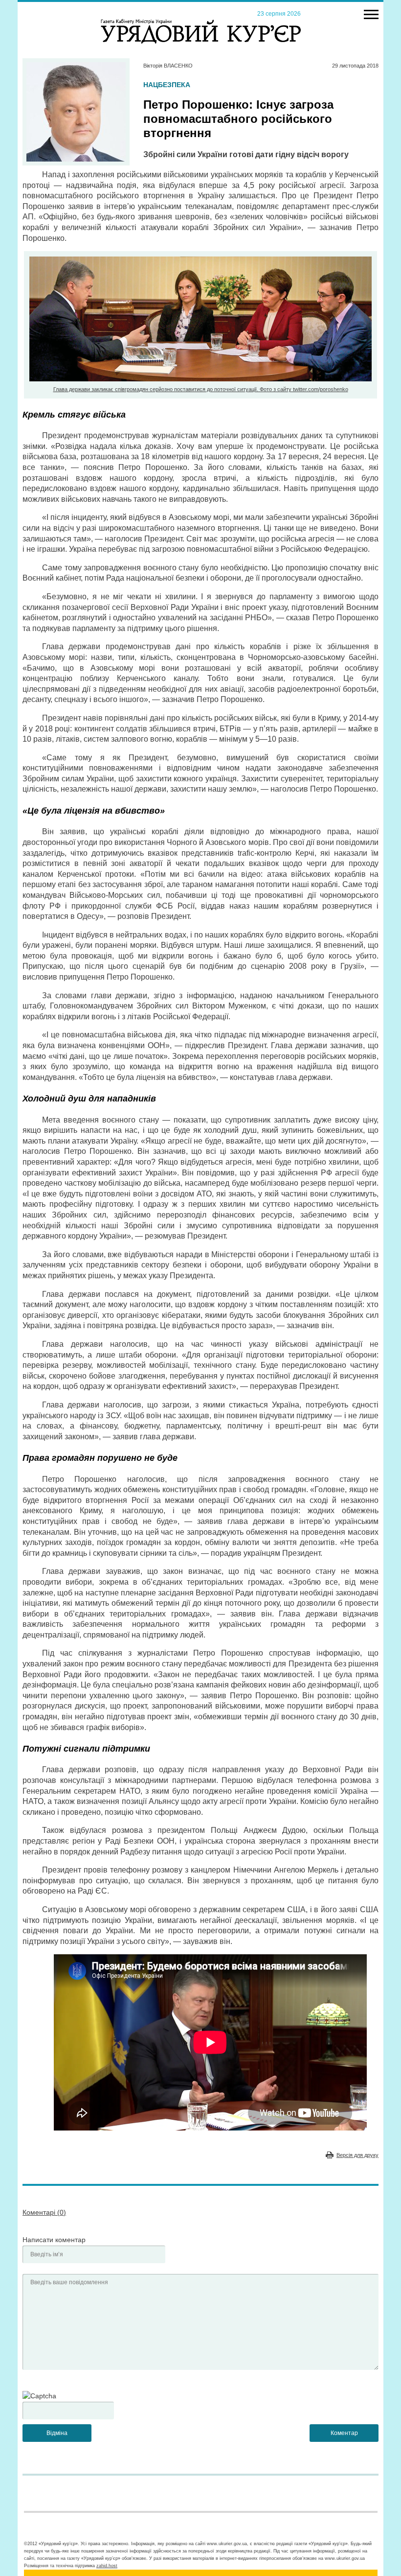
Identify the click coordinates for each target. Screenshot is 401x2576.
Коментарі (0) (44, 2212)
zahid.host (107, 2566)
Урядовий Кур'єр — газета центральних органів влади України (201, 22)
